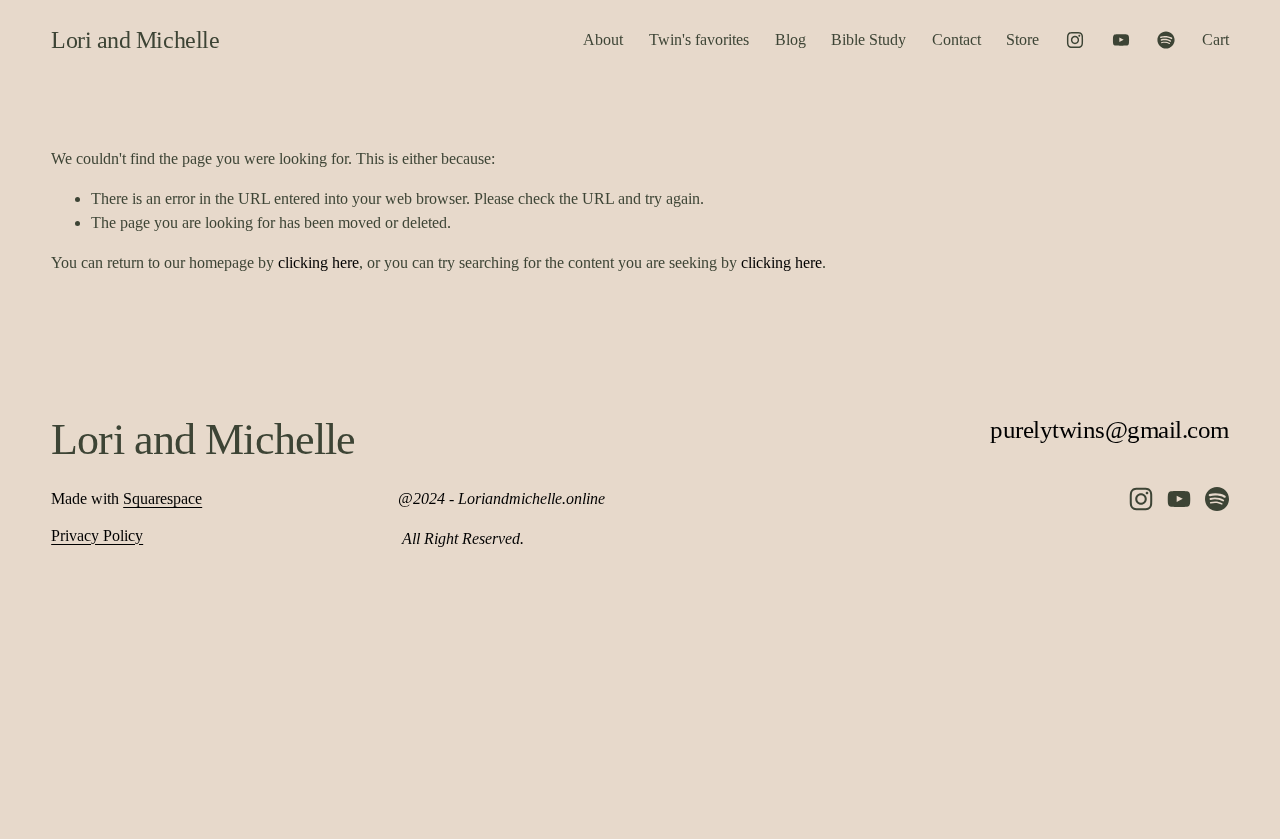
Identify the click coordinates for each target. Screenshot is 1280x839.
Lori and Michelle (135, 40)
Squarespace (162, 498)
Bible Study (868, 39)
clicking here (318, 262)
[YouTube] (1121, 40)
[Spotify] (1166, 40)
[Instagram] (1075, 40)
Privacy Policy (97, 535)
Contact (956, 39)
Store (1022, 39)
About (603, 39)
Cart (1215, 39)
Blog (790, 39)
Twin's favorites (699, 39)
